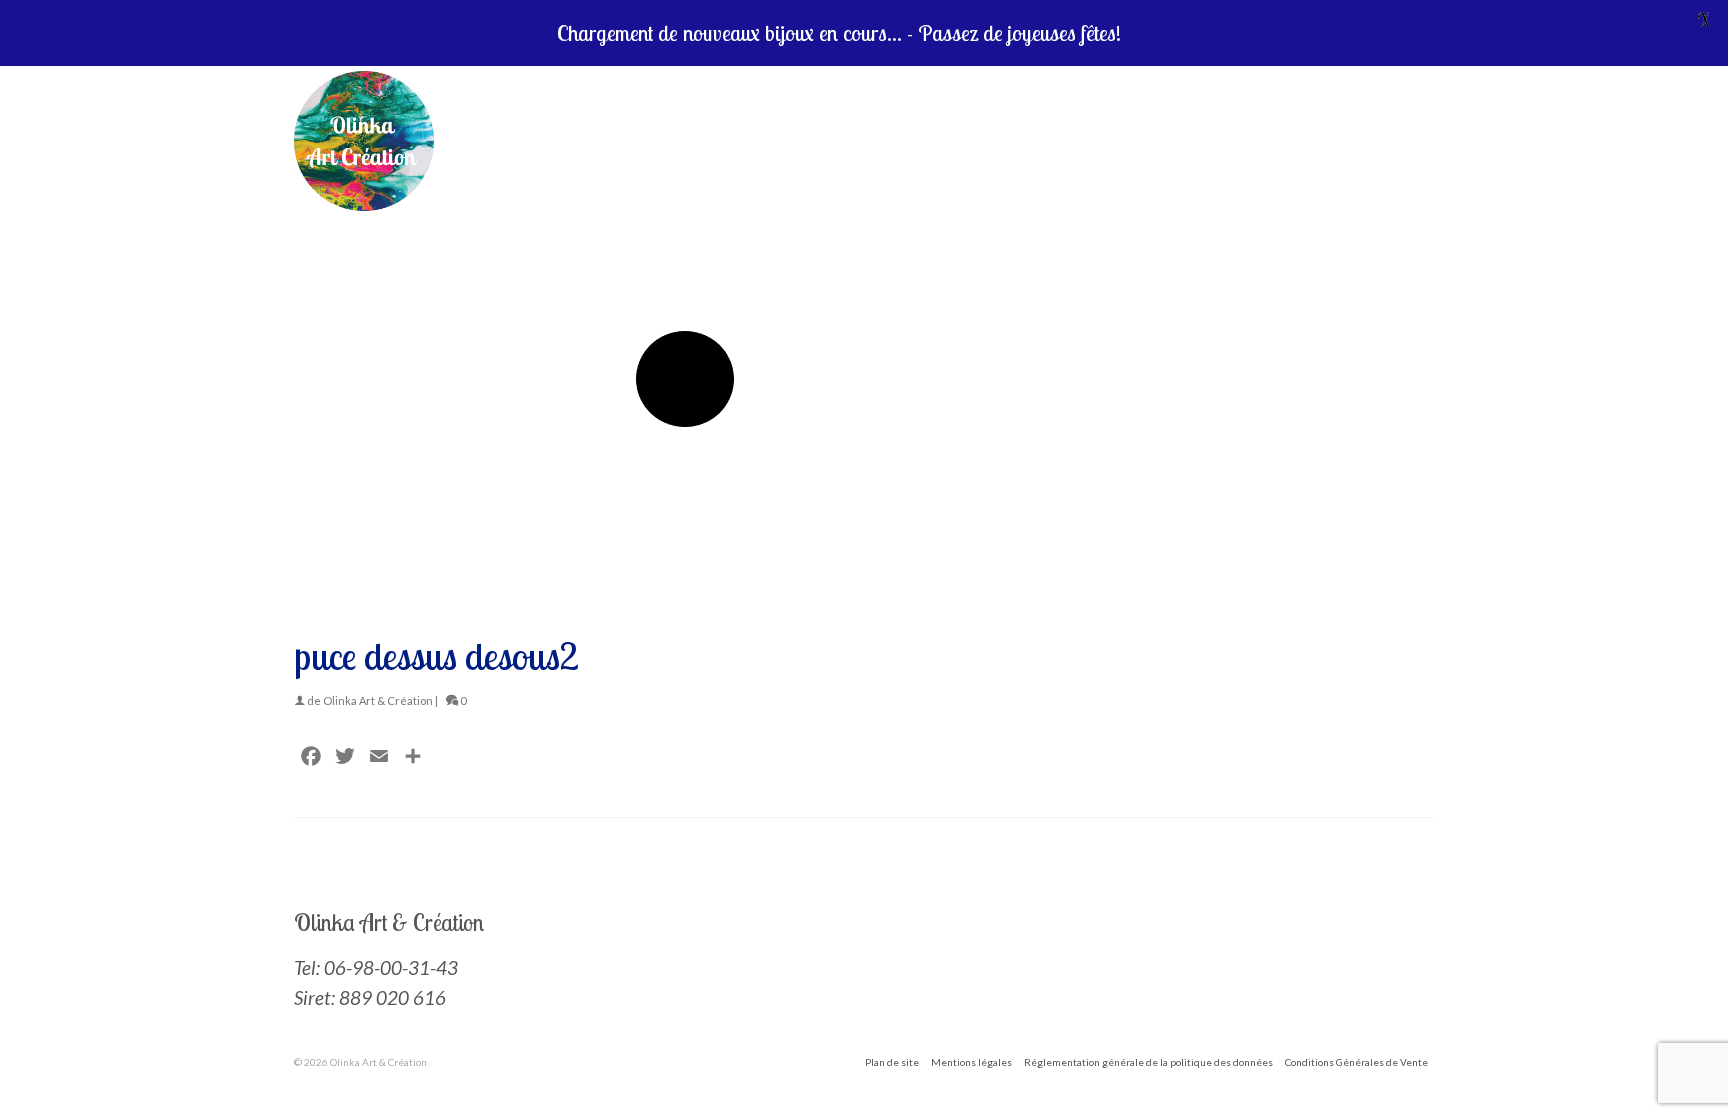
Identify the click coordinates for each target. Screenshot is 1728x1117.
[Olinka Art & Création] (571, 141)
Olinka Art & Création (378, 700)
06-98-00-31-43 (391, 967)
